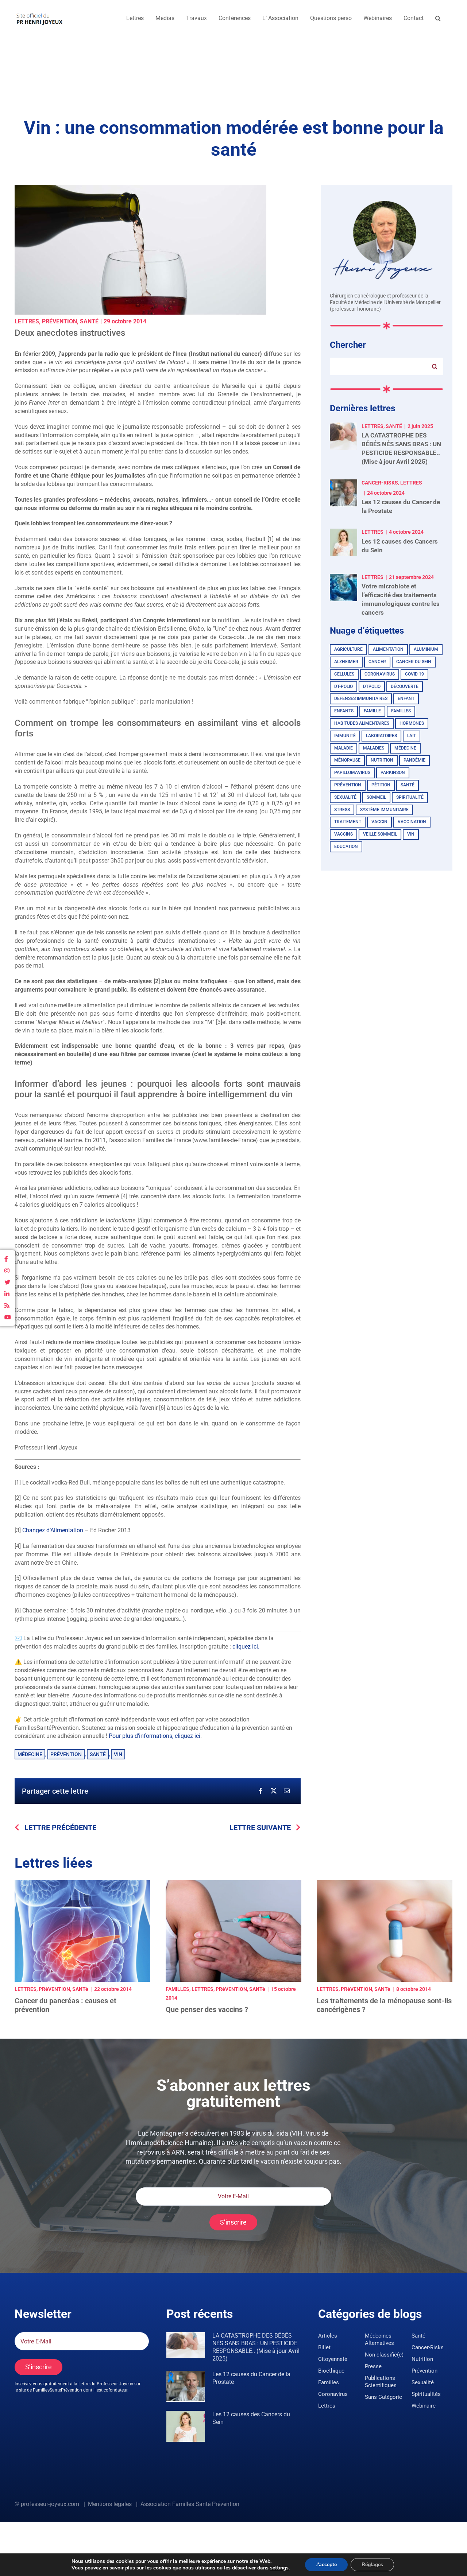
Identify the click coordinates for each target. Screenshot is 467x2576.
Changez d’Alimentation (53, 1530)
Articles (328, 2336)
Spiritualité (410, 797)
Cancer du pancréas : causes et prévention (65, 2005)
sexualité (345, 797)
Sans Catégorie (383, 2397)
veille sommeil (380, 834)
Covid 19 (414, 674)
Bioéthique (331, 2371)
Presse (373, 2366)
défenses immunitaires (361, 699)
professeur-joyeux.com (50, 2504)
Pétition (381, 785)
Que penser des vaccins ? (207, 2009)
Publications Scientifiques (381, 2382)
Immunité (345, 736)
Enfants (344, 711)
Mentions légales (110, 2504)
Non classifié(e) (384, 2355)
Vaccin (379, 822)
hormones (412, 723)
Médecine (30, 1754)
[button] (438, 18)
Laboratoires (381, 736)
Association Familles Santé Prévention (190, 2504)
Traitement (348, 822)
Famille (372, 711)
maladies (374, 748)
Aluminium (426, 649)
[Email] (287, 1791)
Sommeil (376, 797)
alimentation (388, 649)
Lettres (27, 321)
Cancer (377, 662)
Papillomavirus (352, 773)
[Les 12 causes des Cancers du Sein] (186, 2426)
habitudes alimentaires (362, 723)
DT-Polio (344, 686)
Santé (89, 321)
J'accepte (326, 2565)
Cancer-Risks (428, 2347)
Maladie (344, 748)
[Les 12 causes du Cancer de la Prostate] (186, 2386)
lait (412, 736)
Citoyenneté (333, 2359)
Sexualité (423, 2382)
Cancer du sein (414, 662)
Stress (342, 810)
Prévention (59, 321)
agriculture (348, 649)
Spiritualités (426, 2394)
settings (279, 2568)
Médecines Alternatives (379, 2339)
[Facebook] (260, 1791)
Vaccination (412, 822)
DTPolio (372, 686)
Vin (118, 1754)
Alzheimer (346, 662)
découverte (405, 686)
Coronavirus (380, 674)
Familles (401, 711)
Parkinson (393, 773)
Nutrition (382, 760)
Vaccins (344, 834)
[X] (274, 1791)
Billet (324, 2347)
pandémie (414, 760)
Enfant (406, 699)
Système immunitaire (384, 810)
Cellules (344, 674)
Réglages (372, 2565)
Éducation (346, 847)
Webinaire (424, 2406)
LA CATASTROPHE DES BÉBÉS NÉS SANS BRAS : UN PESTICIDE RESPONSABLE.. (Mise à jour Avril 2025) (256, 2347)
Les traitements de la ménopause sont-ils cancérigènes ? (384, 2005)
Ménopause (347, 760)
